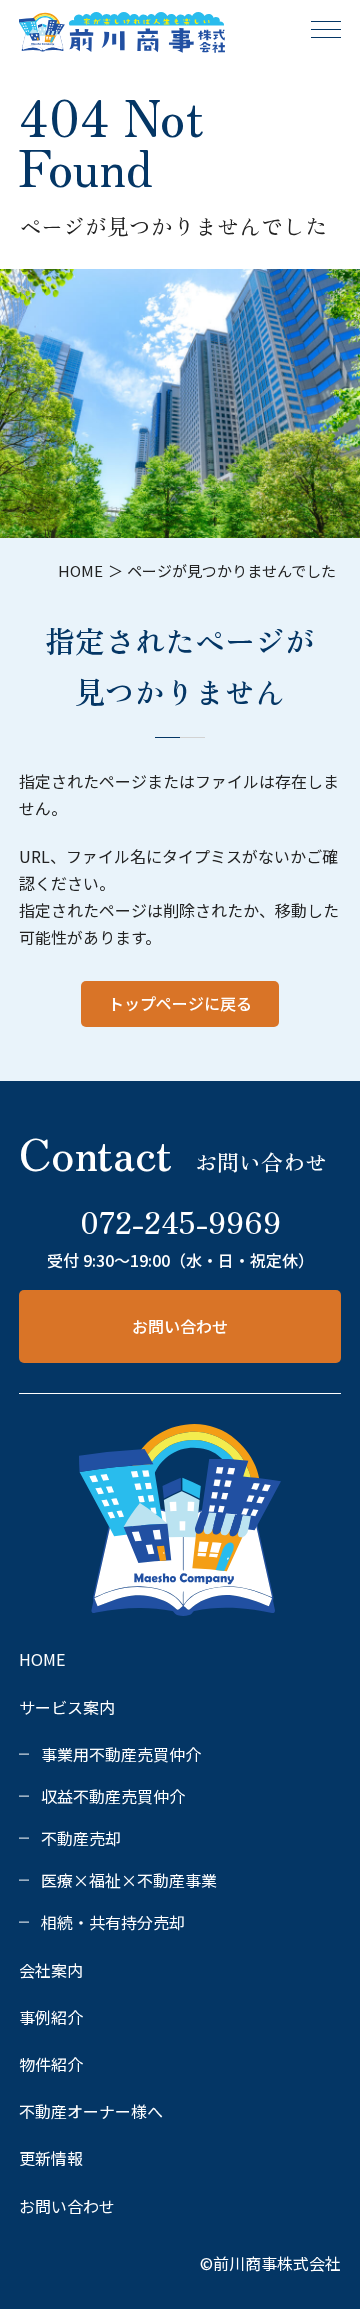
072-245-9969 (180, 1221)
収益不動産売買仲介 (113, 1796)
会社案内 (51, 1970)
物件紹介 (51, 2064)
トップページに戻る (180, 1003)
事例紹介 (51, 2017)
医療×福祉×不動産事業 (129, 1880)
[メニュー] (326, 29)
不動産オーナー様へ (91, 2111)
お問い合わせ (180, 1326)
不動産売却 (81, 1838)
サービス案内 (67, 1707)
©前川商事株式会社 (270, 2263)
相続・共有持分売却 (113, 1922)
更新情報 (51, 2158)
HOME (42, 1659)
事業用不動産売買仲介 (121, 1754)
